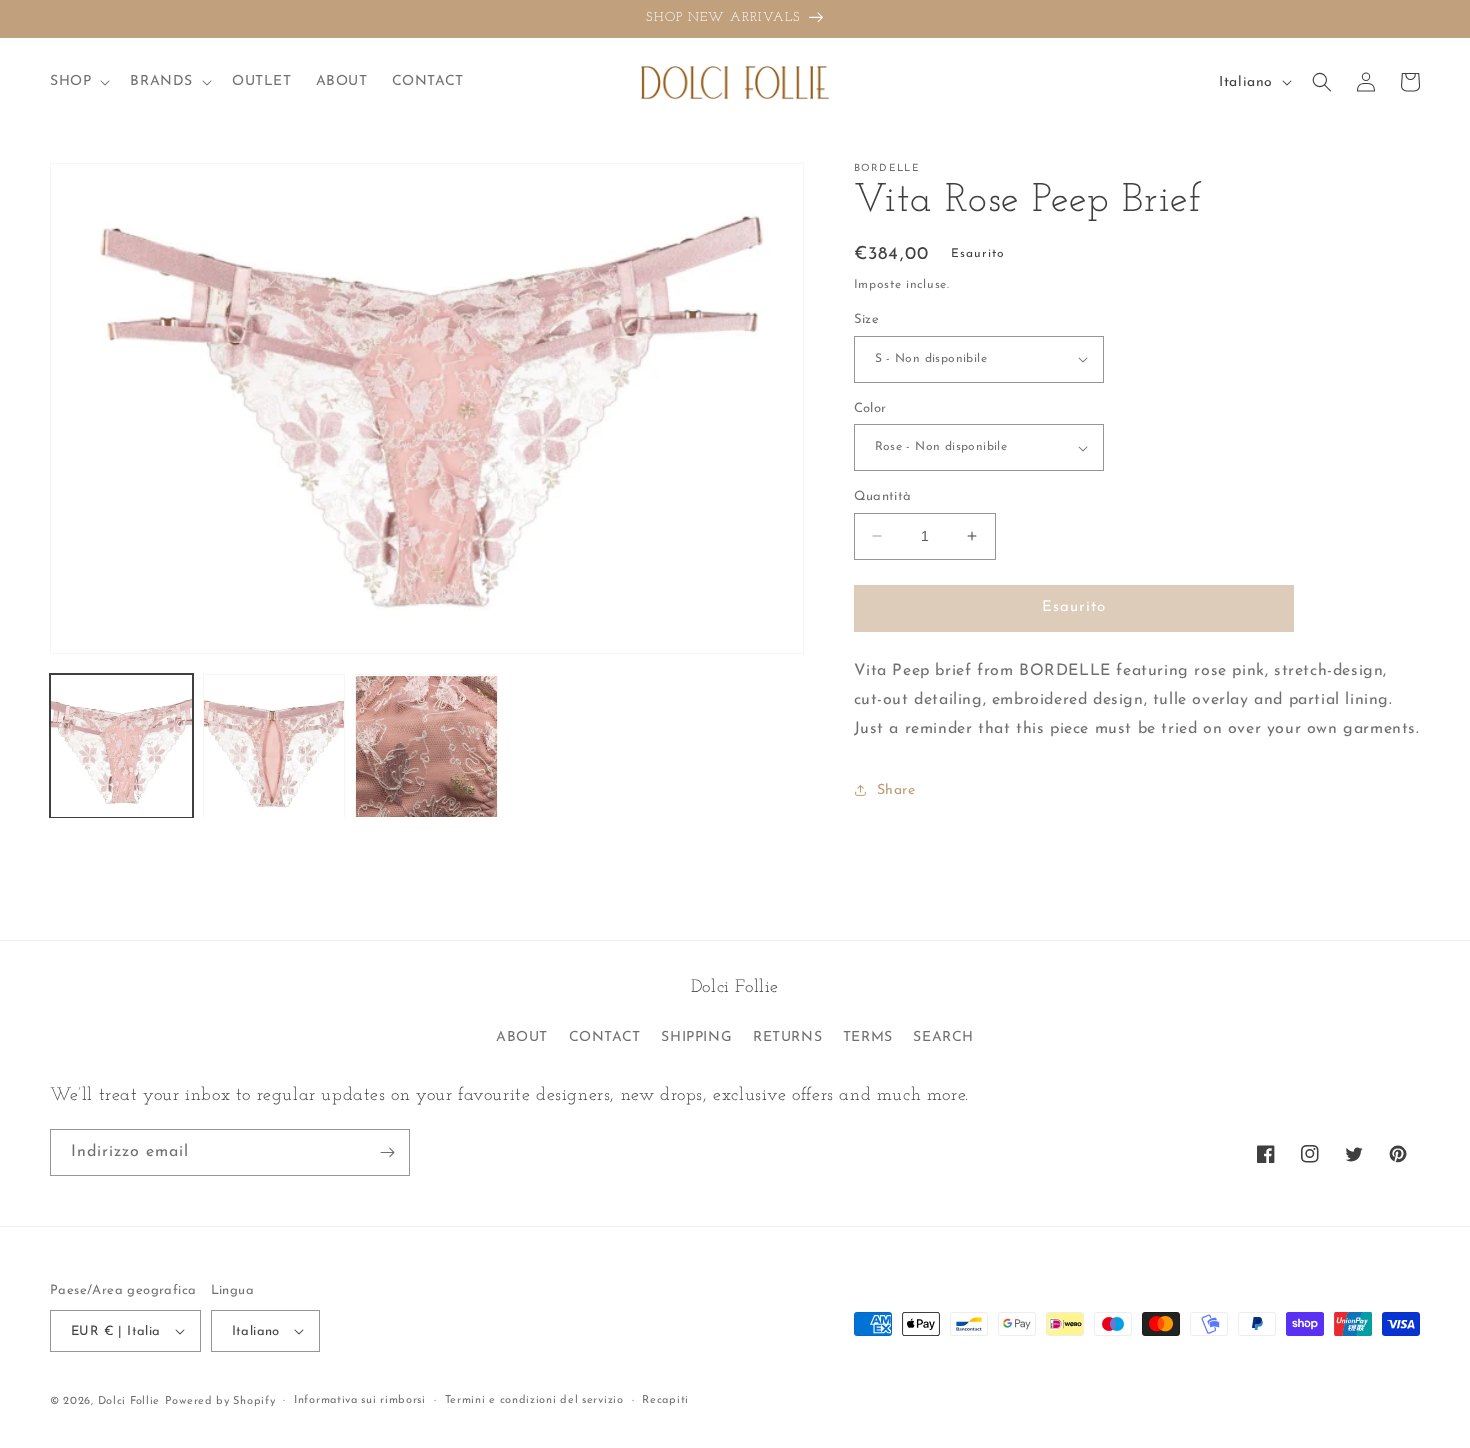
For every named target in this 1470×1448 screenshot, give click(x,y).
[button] (78, 82)
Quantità (883, 496)
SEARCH (943, 1037)
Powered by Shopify (220, 1401)
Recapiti (665, 1400)
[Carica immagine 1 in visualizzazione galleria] (121, 746)
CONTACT (605, 1037)
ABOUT (522, 1037)
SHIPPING (696, 1037)
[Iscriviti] (387, 1152)
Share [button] (896, 790)
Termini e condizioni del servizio (534, 1400)
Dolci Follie (129, 1401)
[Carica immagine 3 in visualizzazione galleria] (426, 746)
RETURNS (787, 1037)
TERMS (868, 1037)
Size (867, 319)
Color (870, 408)
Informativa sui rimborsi (360, 1400)
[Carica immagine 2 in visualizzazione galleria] (274, 746)
